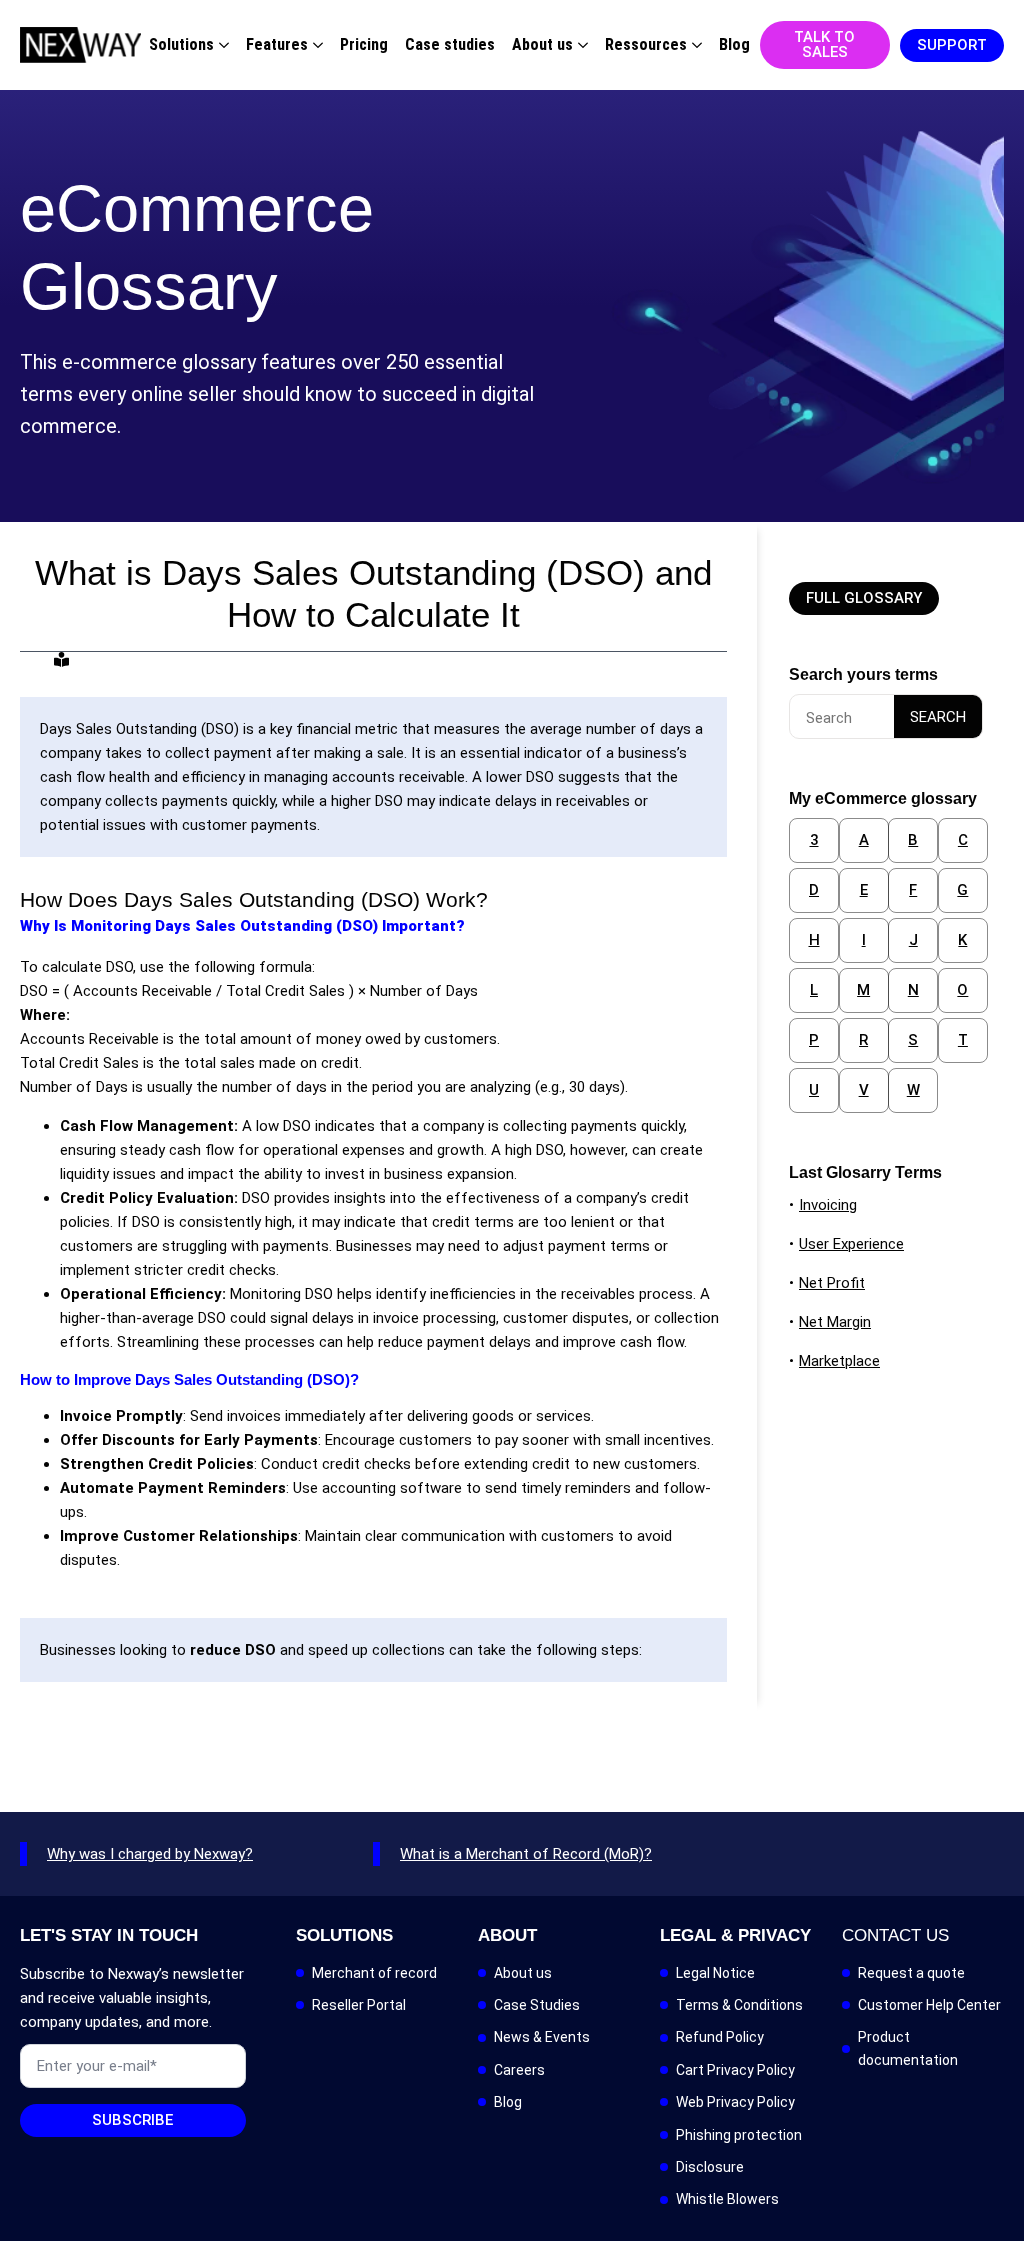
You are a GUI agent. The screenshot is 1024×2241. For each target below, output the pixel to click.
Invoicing (828, 1205)
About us (542, 45)
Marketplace (839, 1361)
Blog (734, 45)
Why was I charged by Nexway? (150, 1854)
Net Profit (832, 1283)
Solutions (181, 45)
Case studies (450, 45)
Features (277, 45)
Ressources (646, 45)
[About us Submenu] (580, 45)
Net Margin (835, 1322)
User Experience (851, 1244)
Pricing (364, 45)
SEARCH (938, 717)
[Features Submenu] (315, 45)
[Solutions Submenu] (221, 45)
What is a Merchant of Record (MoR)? (526, 1854)
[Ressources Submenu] (694, 45)
